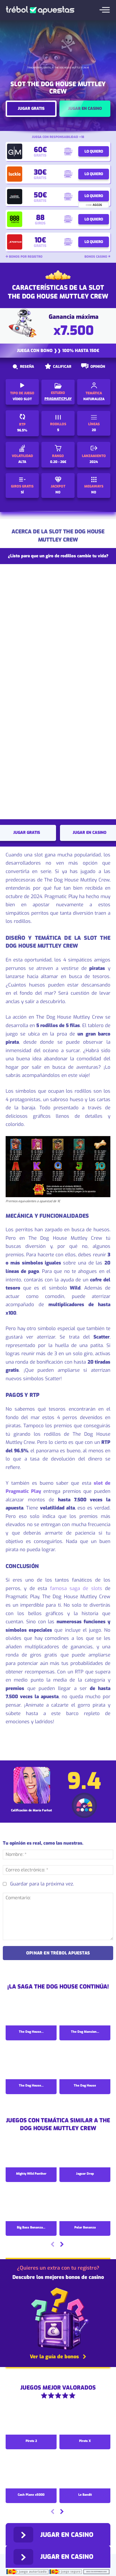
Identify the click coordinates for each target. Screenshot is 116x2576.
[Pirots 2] (31, 2419)
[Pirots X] (85, 2419)
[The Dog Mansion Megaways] (85, 2010)
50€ (40, 195)
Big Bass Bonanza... (31, 2227)
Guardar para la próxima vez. (42, 1884)
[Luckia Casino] (15, 174)
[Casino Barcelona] (15, 197)
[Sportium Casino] (15, 242)
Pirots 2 (31, 2441)
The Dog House (85, 2086)
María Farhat (42, 1810)
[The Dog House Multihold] (31, 2064)
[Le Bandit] (85, 2473)
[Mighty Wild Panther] (31, 2152)
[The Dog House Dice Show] (31, 2010)
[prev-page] (53, 2245)
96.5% (22, 430)
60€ (40, 150)
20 (94, 430)
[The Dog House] (85, 2064)
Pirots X (85, 2441)
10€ (40, 240)
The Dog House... (31, 2032)
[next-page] (62, 2245)
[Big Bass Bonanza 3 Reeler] (31, 2206)
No (58, 492)
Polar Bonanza (85, 2227)
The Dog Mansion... (85, 2032)
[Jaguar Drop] (85, 2152)
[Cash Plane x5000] (31, 2473)
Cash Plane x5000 (31, 2495)
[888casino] (15, 219)
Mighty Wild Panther (31, 2174)
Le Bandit (85, 2495)
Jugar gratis (31, 109)
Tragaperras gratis (39, 68)
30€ (40, 172)
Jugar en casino (85, 109)
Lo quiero (94, 151)
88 (40, 218)
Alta (22, 462)
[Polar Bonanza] (85, 2206)
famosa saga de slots (76, 1588)
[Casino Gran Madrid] (15, 151)
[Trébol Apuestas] (40, 10)
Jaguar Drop (85, 2174)
